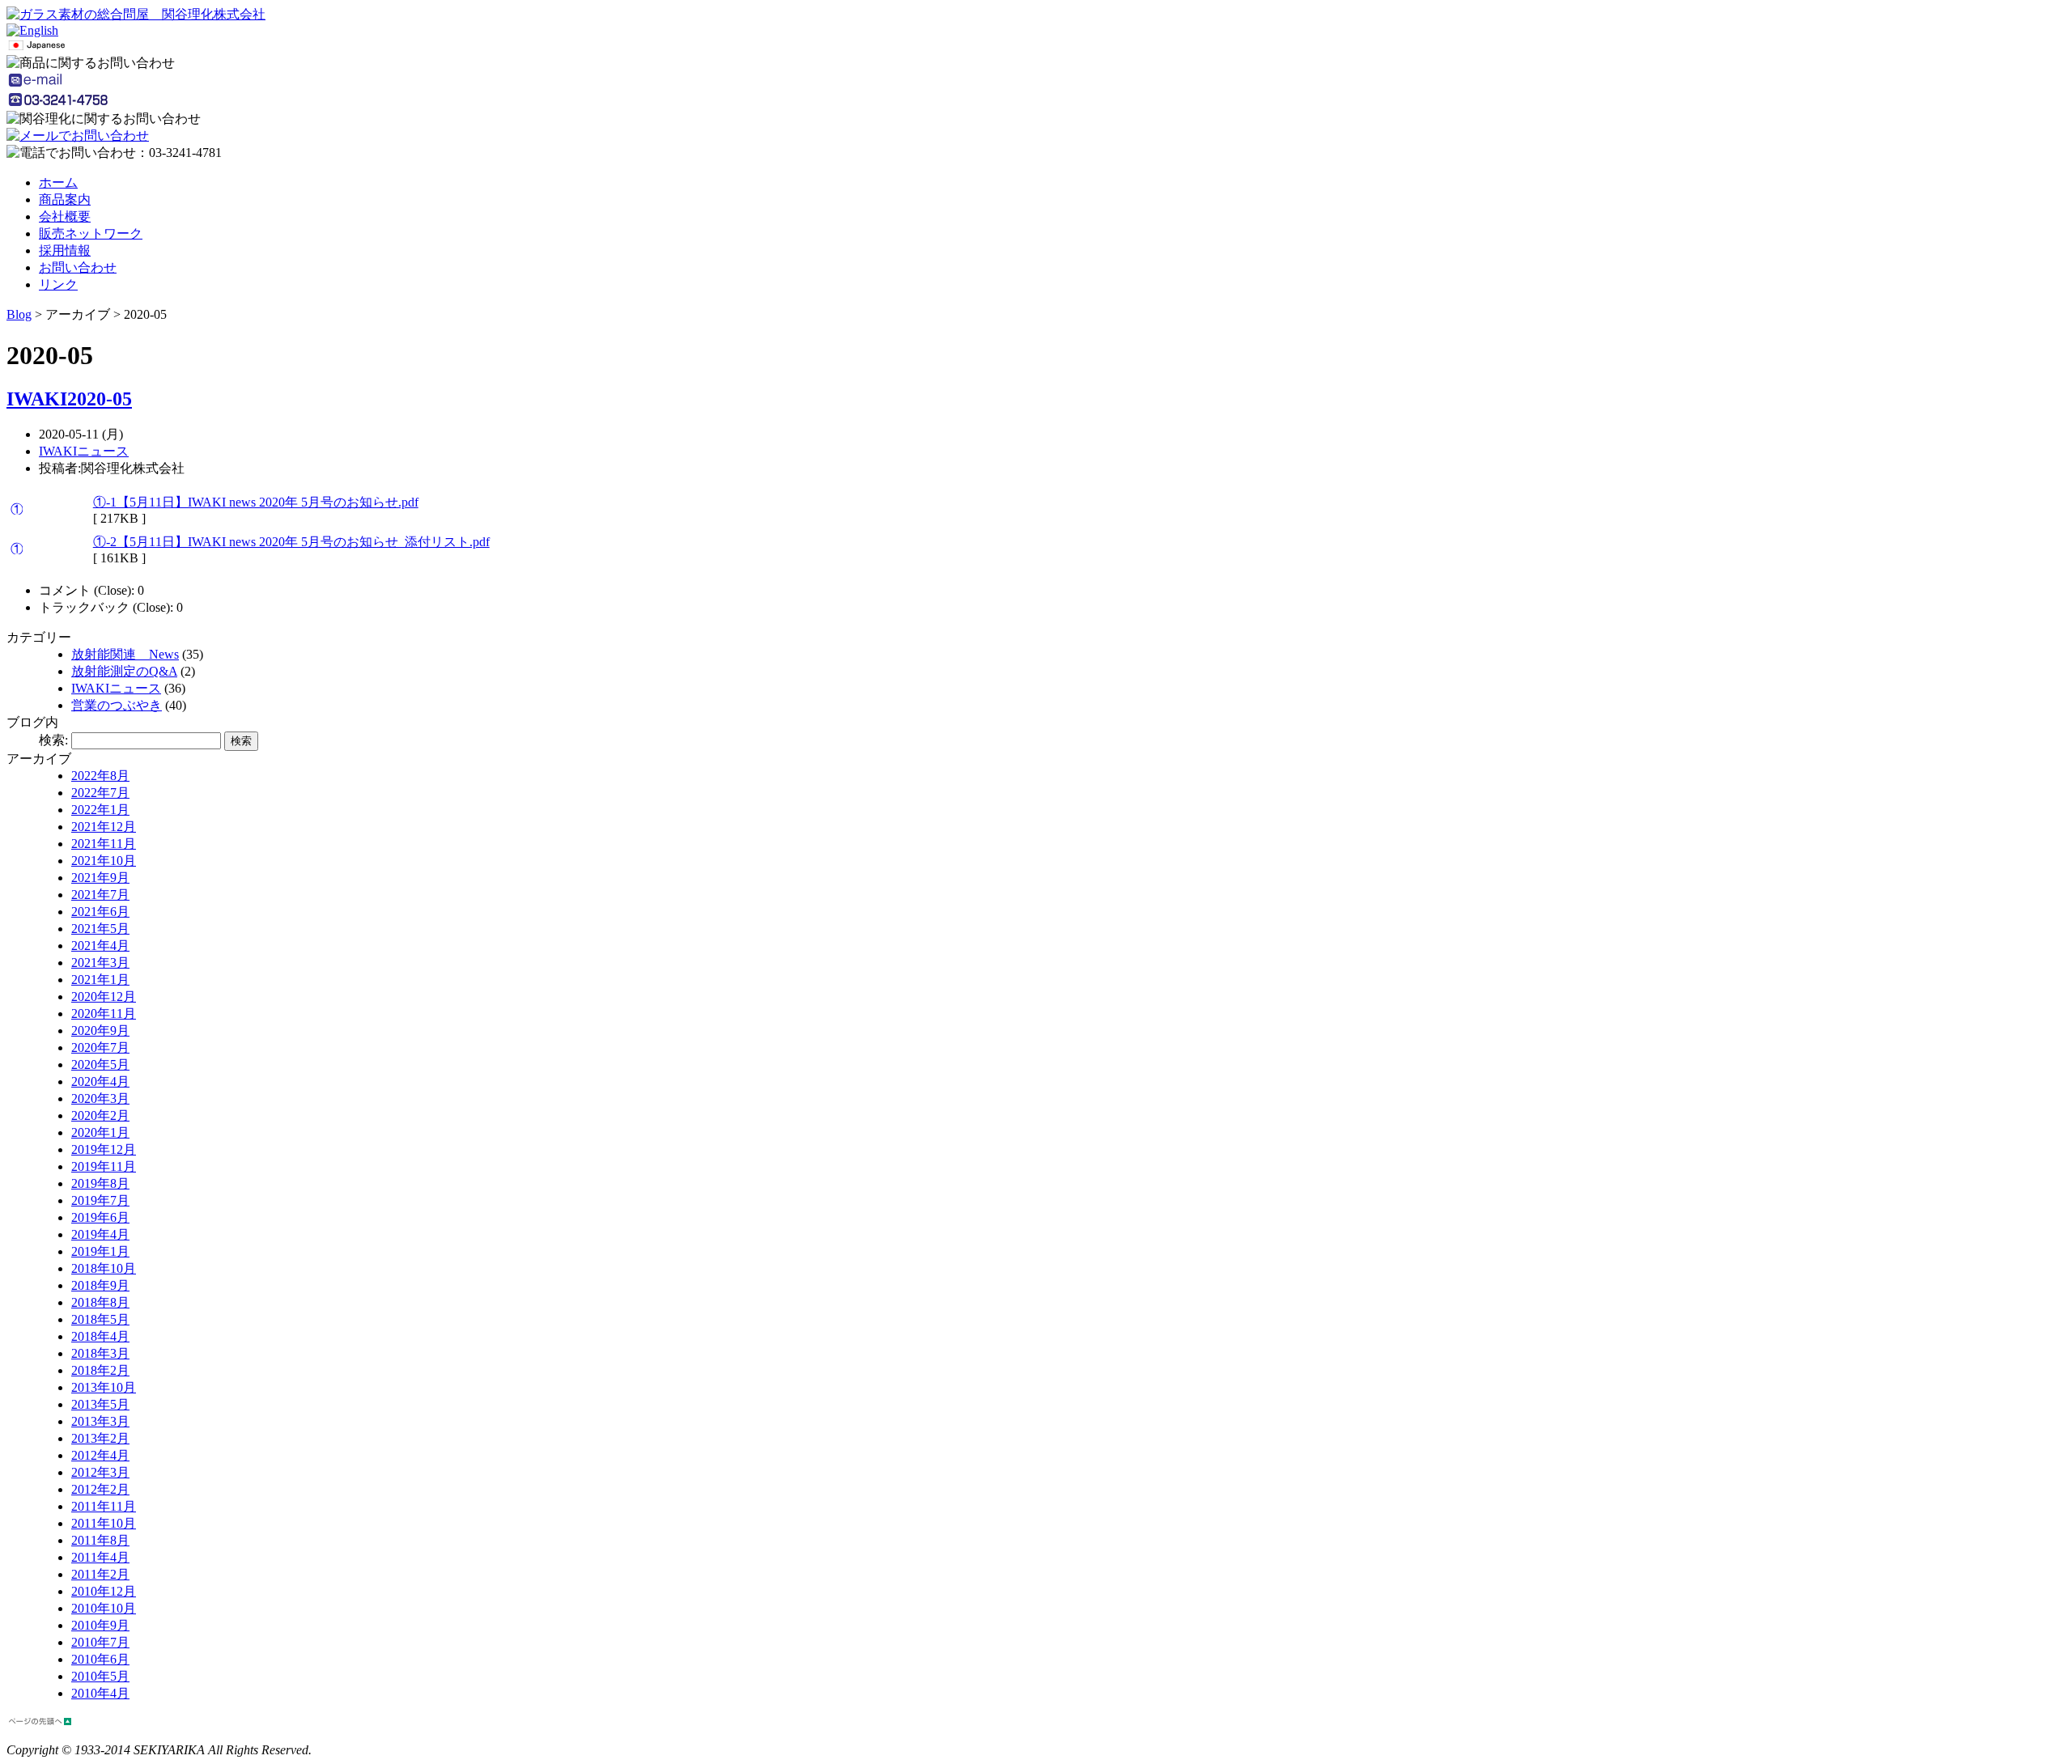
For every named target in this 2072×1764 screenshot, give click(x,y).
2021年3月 (100, 963)
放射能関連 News (125, 654)
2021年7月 (100, 895)
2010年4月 (100, 1693)
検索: (53, 740)
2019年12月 (104, 1149)
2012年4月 (100, 1455)
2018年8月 (100, 1302)
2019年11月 (104, 1166)
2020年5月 (100, 1064)
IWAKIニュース (84, 451)
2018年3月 (100, 1353)
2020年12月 (104, 996)
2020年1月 (100, 1132)
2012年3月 (100, 1472)
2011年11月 (104, 1506)
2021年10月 (104, 861)
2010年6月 (100, 1659)
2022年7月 (100, 793)
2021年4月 (100, 946)
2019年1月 (100, 1251)
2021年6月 (100, 912)
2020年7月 (100, 1047)
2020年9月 (100, 1030)
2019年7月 (100, 1200)
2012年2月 (100, 1489)
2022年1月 (100, 810)
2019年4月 (100, 1234)
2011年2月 (100, 1574)
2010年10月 (104, 1608)
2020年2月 (100, 1115)
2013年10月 (104, 1387)
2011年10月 (104, 1523)
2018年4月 (100, 1336)
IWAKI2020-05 (69, 399)
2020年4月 (100, 1081)
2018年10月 (104, 1268)
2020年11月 (104, 1013)
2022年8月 (100, 776)
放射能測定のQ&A (124, 671)
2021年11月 (104, 844)
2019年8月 (100, 1183)
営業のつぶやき (117, 705)
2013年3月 (100, 1421)
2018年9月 (100, 1285)
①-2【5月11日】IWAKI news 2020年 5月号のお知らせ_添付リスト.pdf (291, 542)
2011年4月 (100, 1557)
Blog (19, 314)
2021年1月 (100, 980)
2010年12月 (104, 1591)
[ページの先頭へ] (40, 1722)
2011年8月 (100, 1540)
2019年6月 (100, 1217)
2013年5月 (100, 1404)
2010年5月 (100, 1676)
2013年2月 (100, 1438)
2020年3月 (100, 1098)
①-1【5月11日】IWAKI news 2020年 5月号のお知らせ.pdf (256, 502)
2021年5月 (100, 929)
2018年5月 (100, 1319)
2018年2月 (100, 1370)
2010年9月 (100, 1625)
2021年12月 (104, 827)
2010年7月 (100, 1642)
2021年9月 (100, 878)
